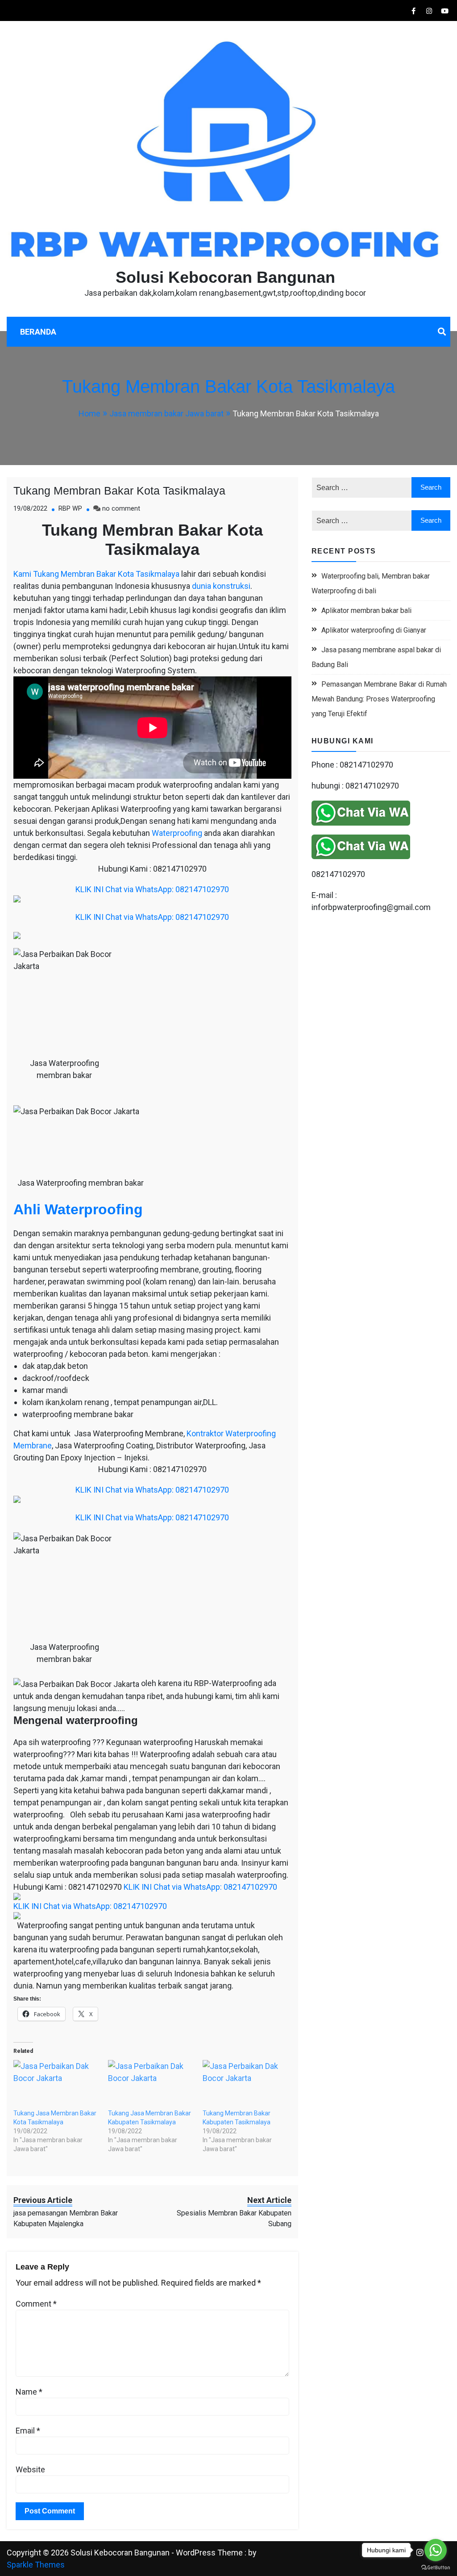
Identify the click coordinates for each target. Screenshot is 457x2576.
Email (28, 2431)
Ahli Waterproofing (78, 1209)
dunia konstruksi (221, 586)
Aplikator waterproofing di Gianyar (374, 630)
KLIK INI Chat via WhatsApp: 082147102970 (152, 889)
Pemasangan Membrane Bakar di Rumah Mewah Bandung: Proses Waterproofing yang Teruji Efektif (379, 699)
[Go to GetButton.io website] (436, 2567)
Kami (22, 574)
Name (29, 2392)
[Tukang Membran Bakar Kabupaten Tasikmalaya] (245, 2085)
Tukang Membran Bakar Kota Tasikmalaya (119, 491)
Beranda (38, 332)
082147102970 (338, 874)
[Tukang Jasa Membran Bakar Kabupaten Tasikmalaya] (151, 2085)
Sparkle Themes (36, 2565)
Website (30, 2469)
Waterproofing (177, 833)
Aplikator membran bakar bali (366, 610)
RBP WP (70, 509)
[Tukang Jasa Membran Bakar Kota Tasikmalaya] (56, 2085)
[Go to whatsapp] (436, 2550)
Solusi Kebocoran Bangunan (225, 277)
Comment (36, 2304)
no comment (121, 509)
